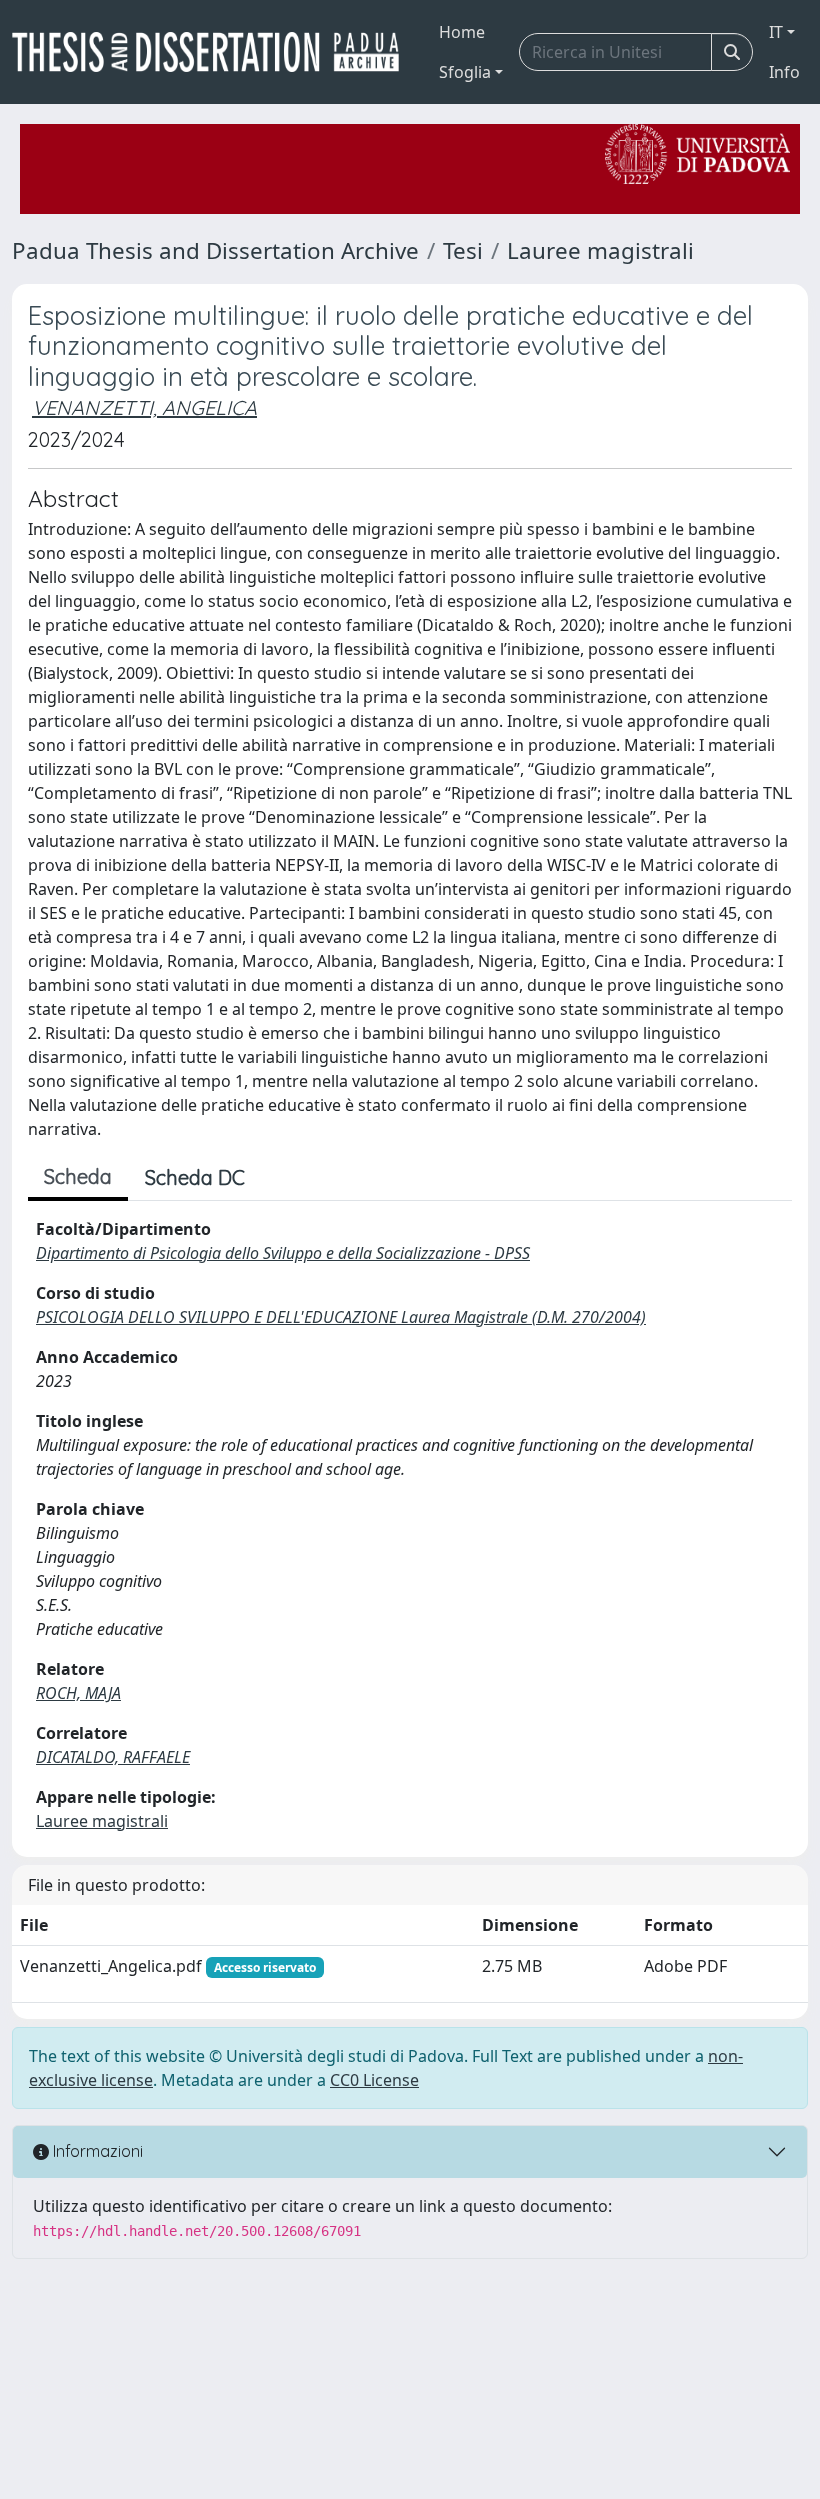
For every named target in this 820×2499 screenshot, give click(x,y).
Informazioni (96, 2151)
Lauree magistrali (600, 250)
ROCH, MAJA (78, 1693)
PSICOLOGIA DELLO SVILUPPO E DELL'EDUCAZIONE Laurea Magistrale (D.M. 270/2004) (341, 1317)
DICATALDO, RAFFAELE (113, 1757)
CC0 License (374, 2080)
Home (462, 32)
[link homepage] (213, 52)
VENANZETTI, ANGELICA (144, 407)
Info (784, 72)
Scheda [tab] (78, 1176)
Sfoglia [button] (465, 72)
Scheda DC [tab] (195, 1177)
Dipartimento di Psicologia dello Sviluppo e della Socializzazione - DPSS (283, 1253)
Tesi (463, 250)
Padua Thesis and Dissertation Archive (215, 250)
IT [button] (776, 32)
